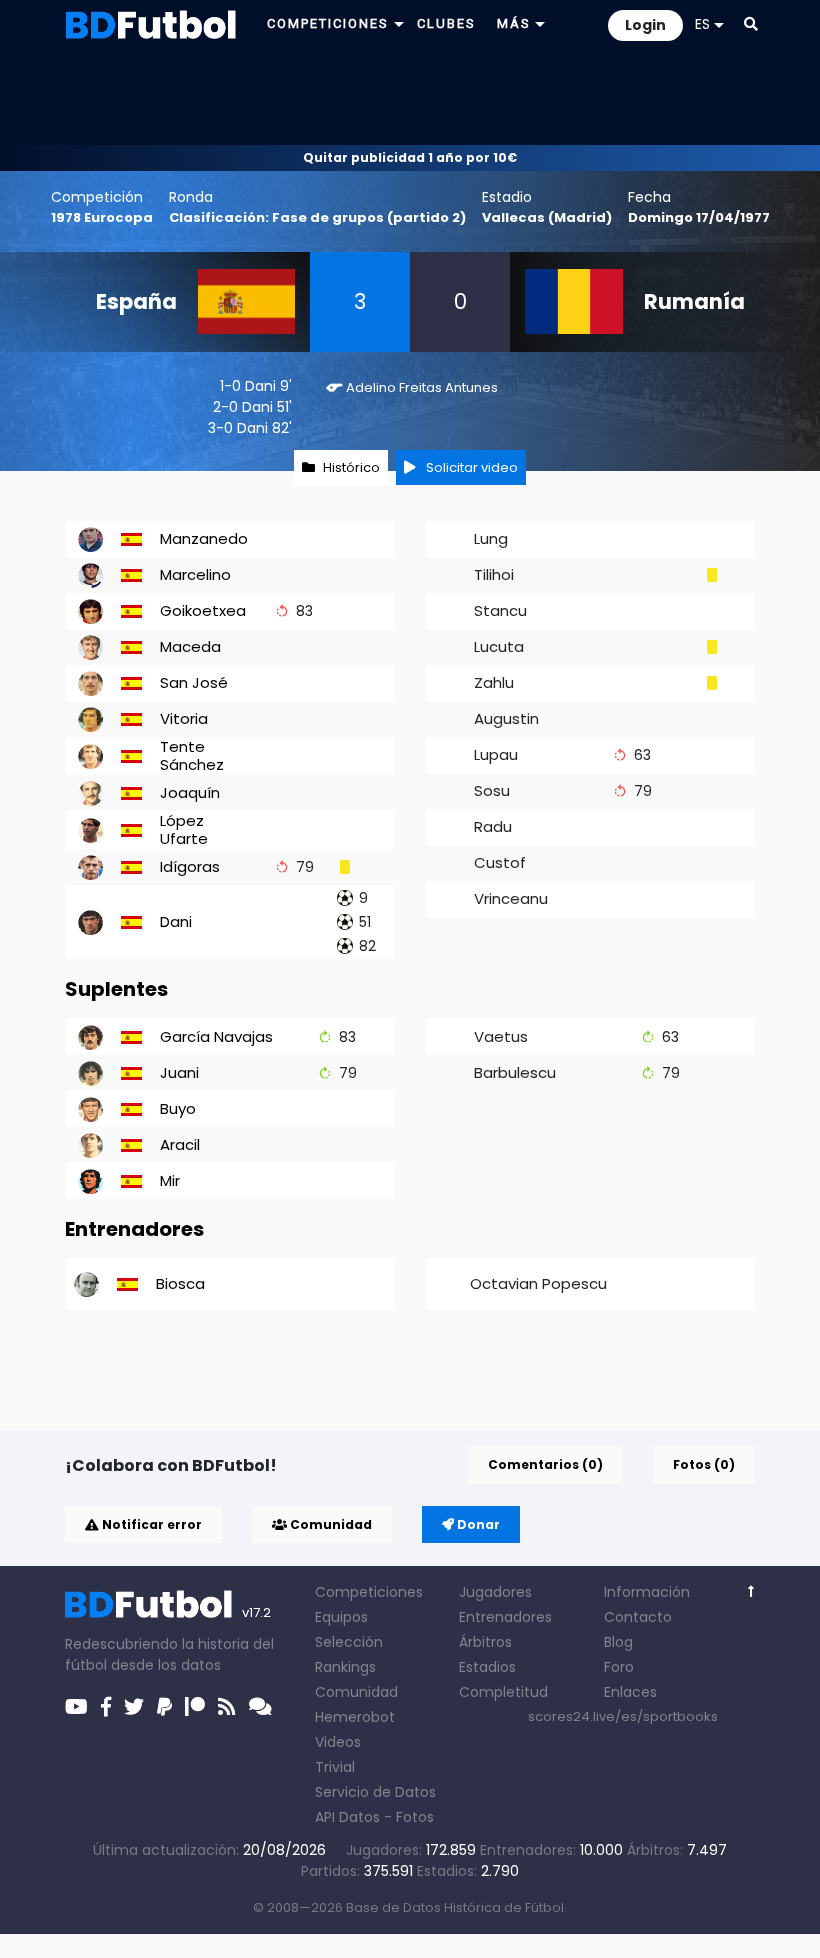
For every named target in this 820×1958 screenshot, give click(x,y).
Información (647, 1592)
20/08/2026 (284, 1850)
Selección (349, 1642)
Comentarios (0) (545, 1464)
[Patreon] (195, 1707)
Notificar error (150, 1524)
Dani (260, 386)
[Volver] (751, 1591)
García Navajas (216, 1036)
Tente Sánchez (192, 755)
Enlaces (630, 1692)
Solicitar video (470, 467)
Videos (338, 1742)
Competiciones (369, 1592)
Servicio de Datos (375, 1792)
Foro (619, 1667)
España (136, 301)
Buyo (178, 1108)
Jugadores (495, 1592)
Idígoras (190, 866)
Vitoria (184, 718)
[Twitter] (134, 1707)
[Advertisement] (410, 96)
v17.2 (256, 1612)
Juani (179, 1072)
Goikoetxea (203, 610)
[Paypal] (164, 1707)
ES (702, 24)
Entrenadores (505, 1617)
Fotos (415, 1817)
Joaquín (190, 792)
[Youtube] (76, 1707)
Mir (170, 1180)
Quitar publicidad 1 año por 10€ (410, 157)
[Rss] (227, 1707)
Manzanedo (204, 538)
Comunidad (329, 1524)
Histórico (351, 467)
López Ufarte (184, 829)
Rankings (345, 1667)
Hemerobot (355, 1717)
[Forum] (260, 1707)
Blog (618, 1642)
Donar (477, 1524)
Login (645, 25)
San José (194, 682)
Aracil (180, 1144)
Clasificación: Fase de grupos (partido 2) (317, 217)
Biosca (180, 1283)
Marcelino (195, 574)
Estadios (487, 1667)
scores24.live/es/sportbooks (623, 1716)
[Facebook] (106, 1707)
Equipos (341, 1617)
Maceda (190, 646)
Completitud (503, 1692)
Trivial (335, 1767)
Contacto (638, 1617)
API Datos (347, 1817)
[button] (751, 24)
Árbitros (485, 1642)
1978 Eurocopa (102, 217)
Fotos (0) (704, 1464)
